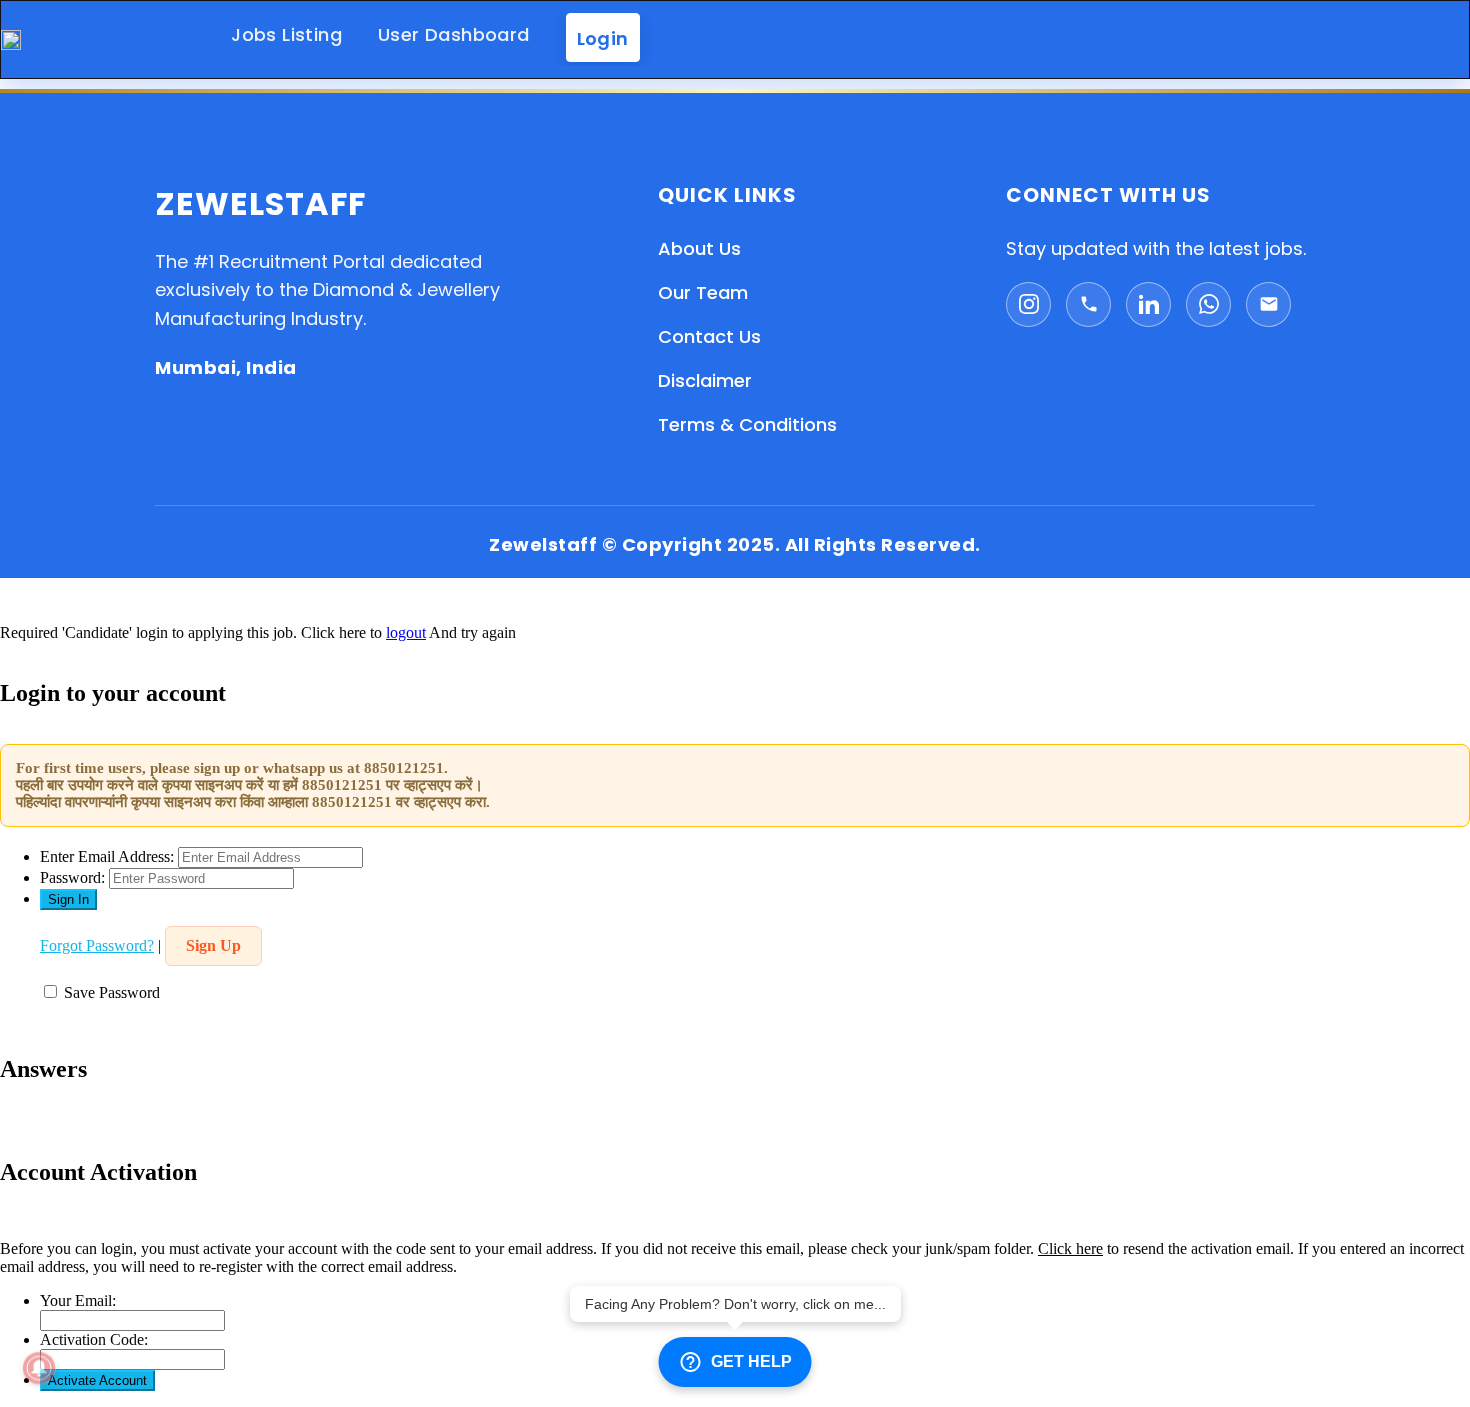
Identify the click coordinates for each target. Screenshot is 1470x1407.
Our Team (703, 292)
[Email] (1268, 304)
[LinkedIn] (1148, 304)
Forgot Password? (97, 945)
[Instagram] (1028, 304)
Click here (1070, 1248)
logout (406, 632)
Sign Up (213, 945)
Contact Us (709, 336)
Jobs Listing (286, 34)
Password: (72, 877)
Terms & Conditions (747, 424)
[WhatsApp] (1208, 304)
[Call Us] (1088, 304)
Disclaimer (705, 380)
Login (603, 37)
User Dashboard (454, 34)
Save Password (112, 992)
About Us (699, 248)
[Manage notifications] (39, 1368)
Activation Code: (94, 1339)
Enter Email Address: (107, 856)
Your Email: (78, 1300)
